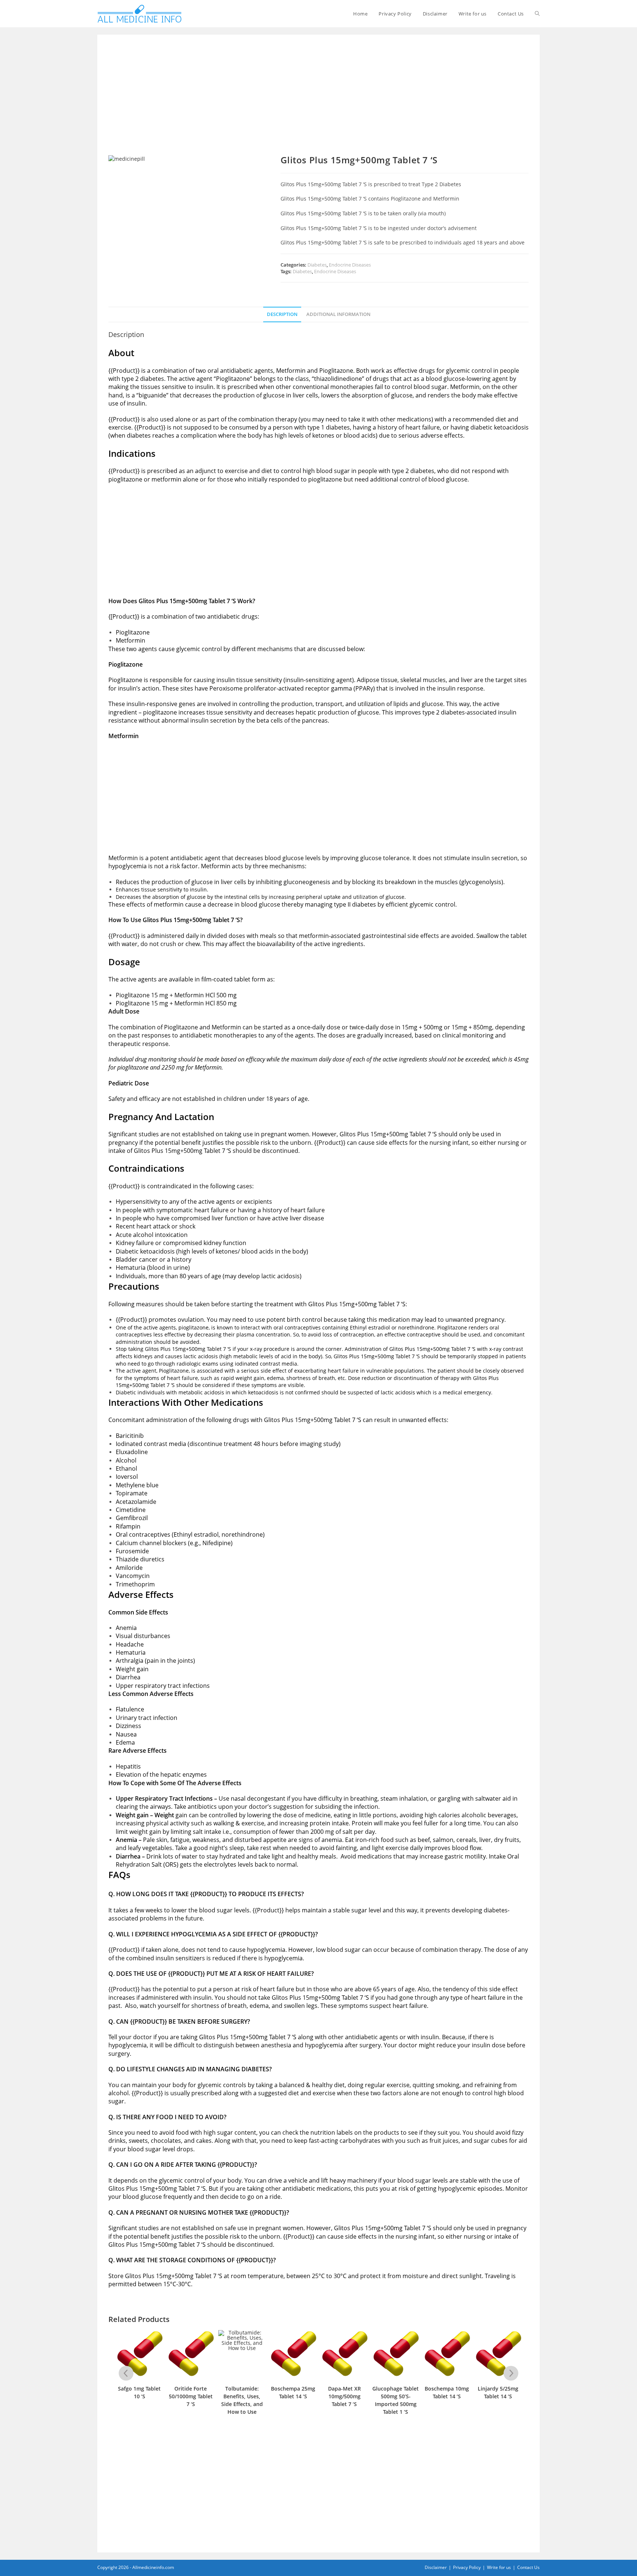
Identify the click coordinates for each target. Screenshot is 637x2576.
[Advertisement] (318, 100)
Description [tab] (282, 314)
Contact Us (528, 2567)
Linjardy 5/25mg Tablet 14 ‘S (447, 2392)
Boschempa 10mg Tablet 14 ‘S (396, 2392)
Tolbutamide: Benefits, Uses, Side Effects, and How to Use (191, 2400)
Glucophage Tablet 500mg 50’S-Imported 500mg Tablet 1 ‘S (344, 2400)
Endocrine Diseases (350, 265)
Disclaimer (436, 2567)
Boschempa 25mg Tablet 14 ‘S (242, 2392)
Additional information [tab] (338, 314)
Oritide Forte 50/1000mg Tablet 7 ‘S (140, 2396)
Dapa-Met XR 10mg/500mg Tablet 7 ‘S (293, 2396)
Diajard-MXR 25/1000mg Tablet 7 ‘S (498, 2396)
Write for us (499, 2567)
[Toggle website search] (537, 14)
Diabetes (317, 265)
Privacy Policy (467, 2567)
